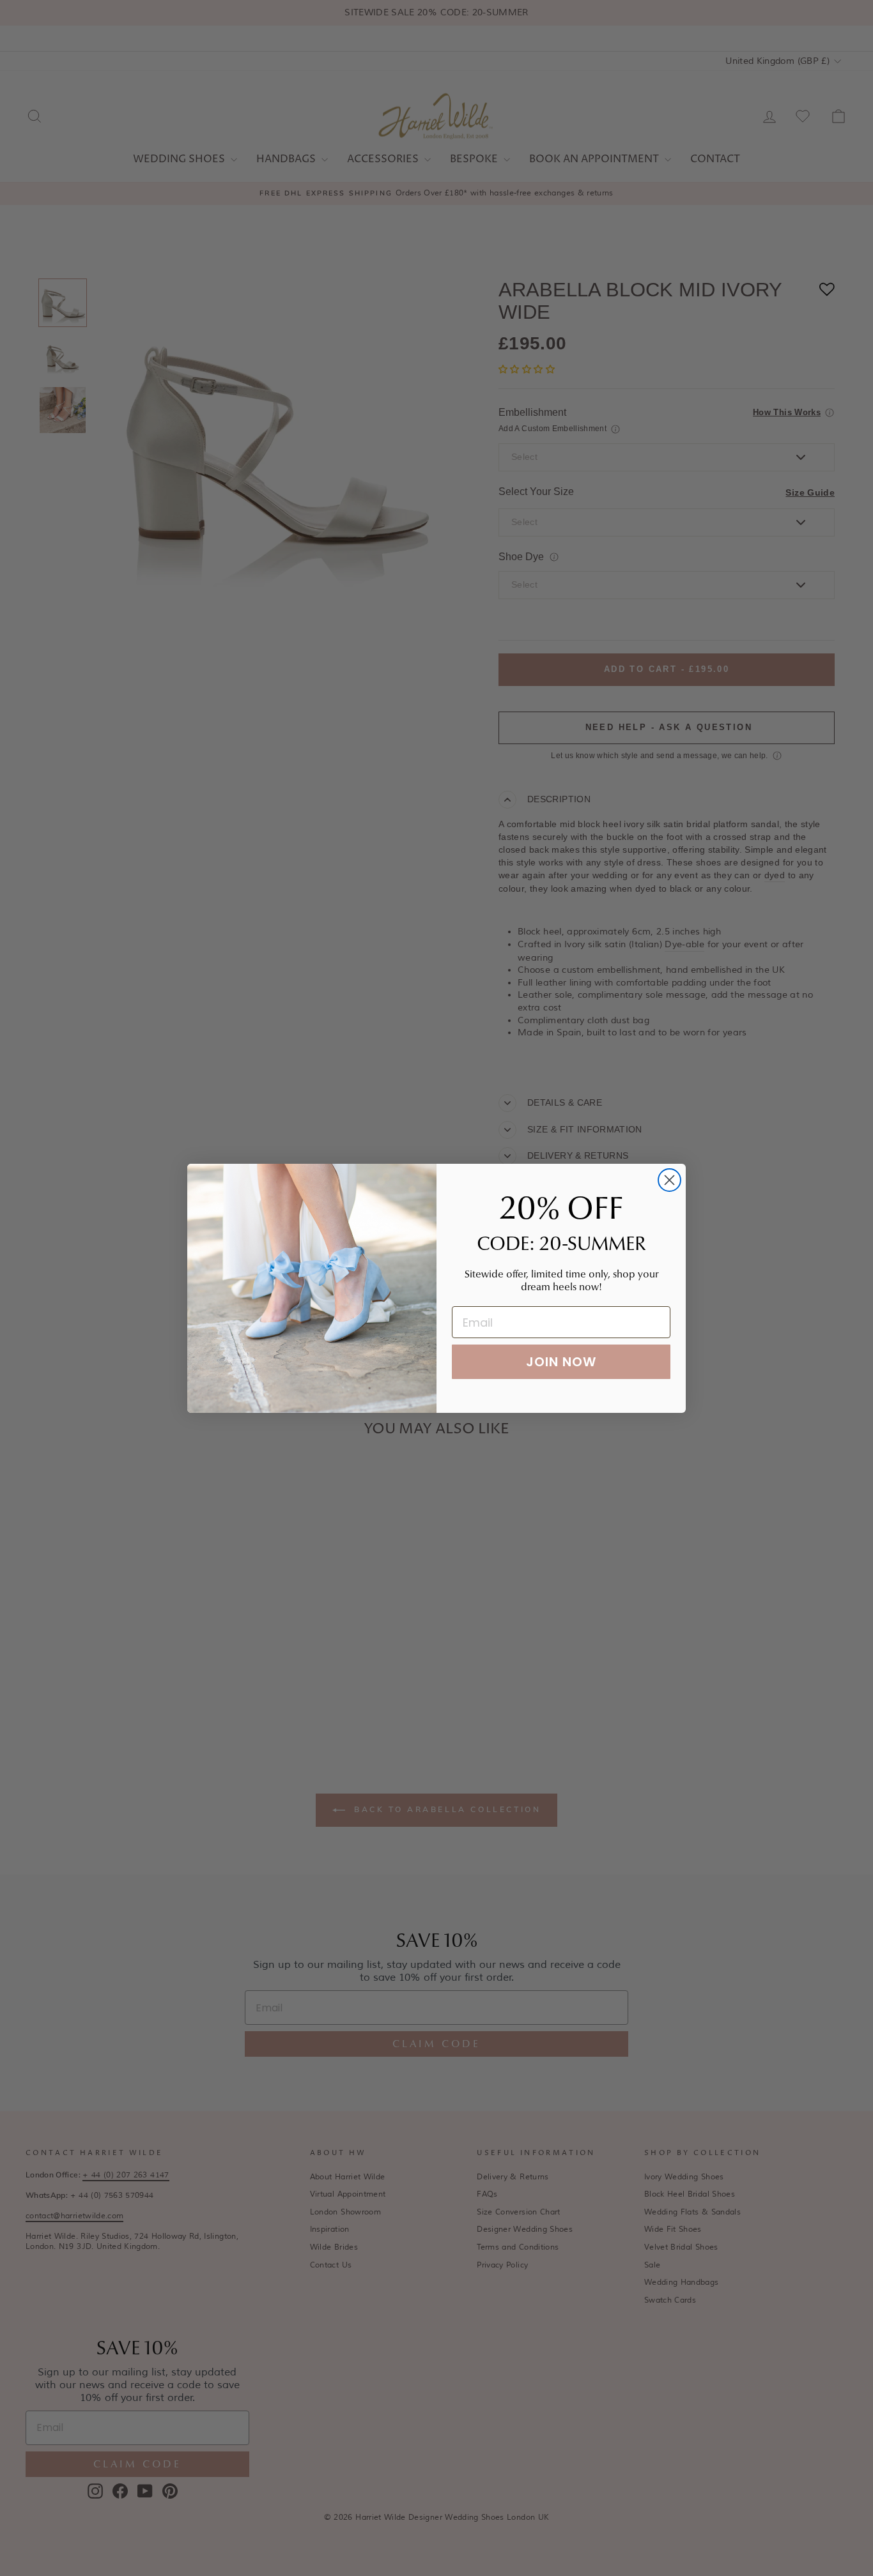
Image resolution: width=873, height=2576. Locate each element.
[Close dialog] (669, 1180)
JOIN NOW (561, 1362)
